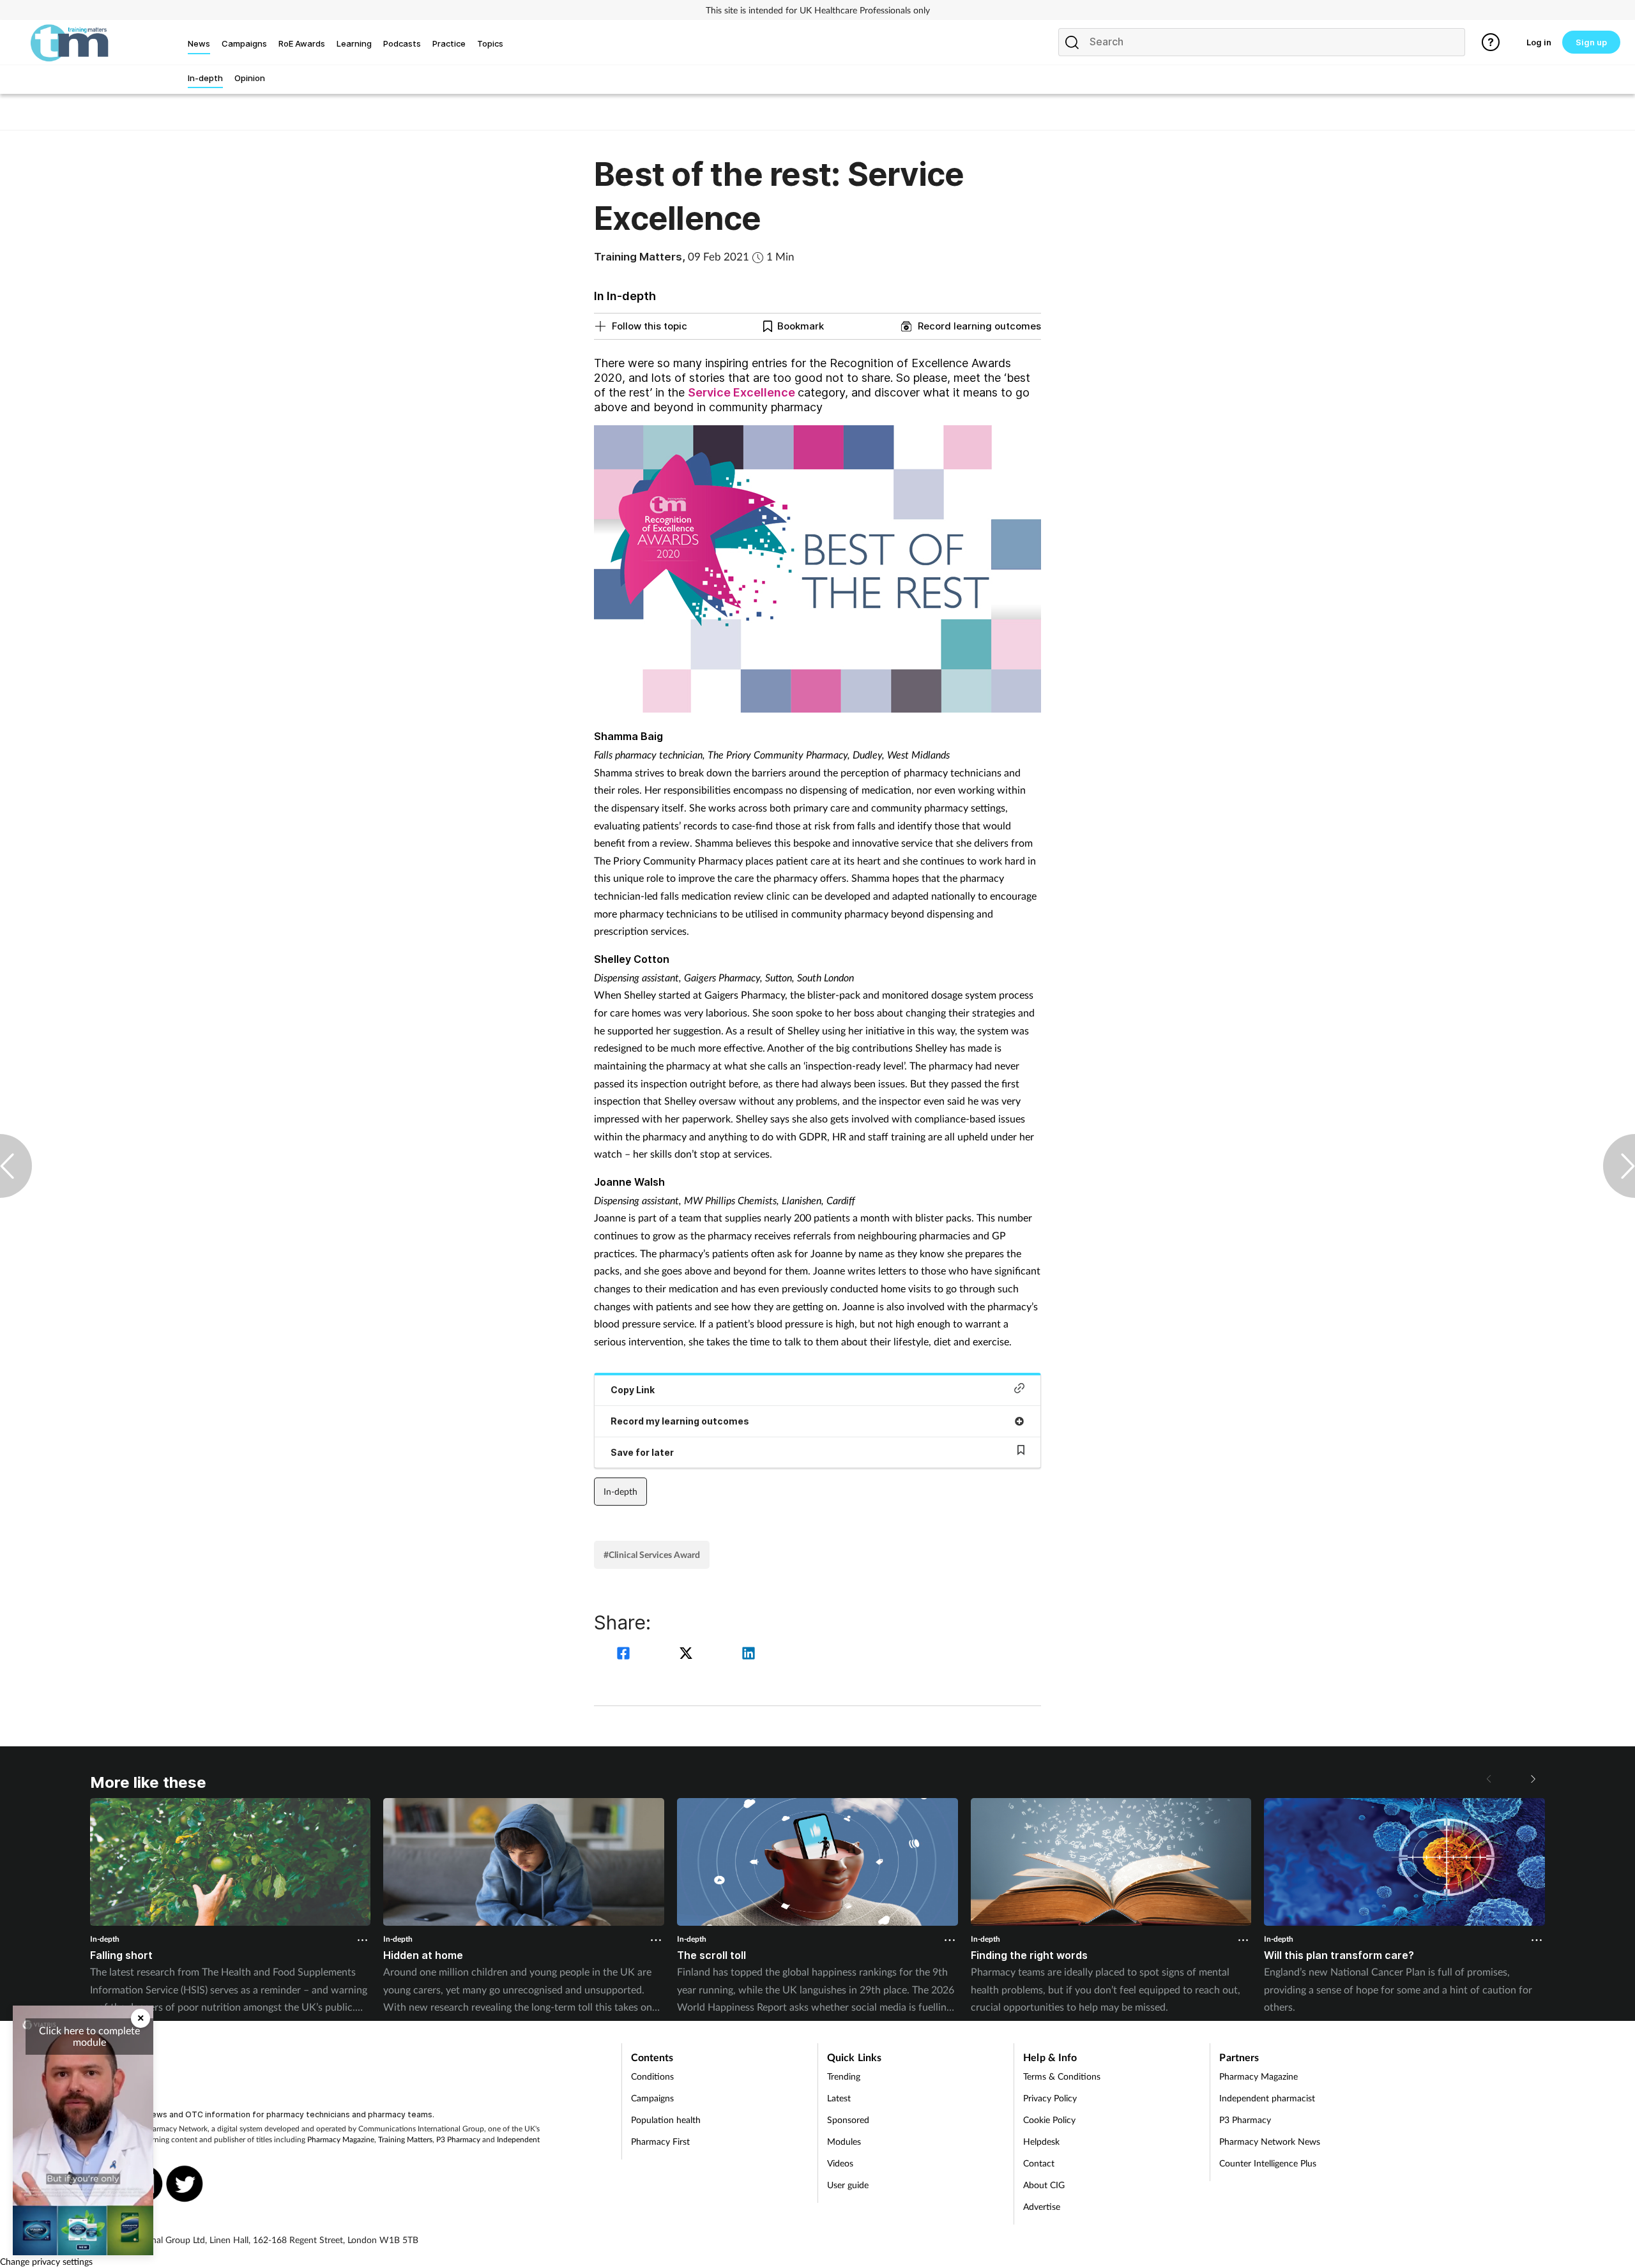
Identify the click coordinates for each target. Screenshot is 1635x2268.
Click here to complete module (89, 2036)
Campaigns (652, 2098)
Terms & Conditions (1062, 2076)
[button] (1532, 1779)
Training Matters (405, 2139)
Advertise (1042, 2206)
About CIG (1044, 2185)
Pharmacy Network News (1270, 2141)
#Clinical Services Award (652, 1554)
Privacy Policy (1050, 2098)
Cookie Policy (1049, 2120)
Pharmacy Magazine (341, 2139)
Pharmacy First (660, 2141)
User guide (848, 2185)
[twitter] (688, 1655)
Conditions (652, 2076)
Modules (844, 2141)
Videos (840, 2163)
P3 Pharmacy (458, 2139)
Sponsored (848, 2120)
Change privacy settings (46, 2261)
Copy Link (633, 1390)
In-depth (620, 1491)
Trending (844, 2076)
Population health (666, 2120)
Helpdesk (1041, 2141)
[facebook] (625, 1655)
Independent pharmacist (1267, 2098)
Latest (839, 2098)
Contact (1039, 2163)
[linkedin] (749, 1655)
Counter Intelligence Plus (1268, 2163)
